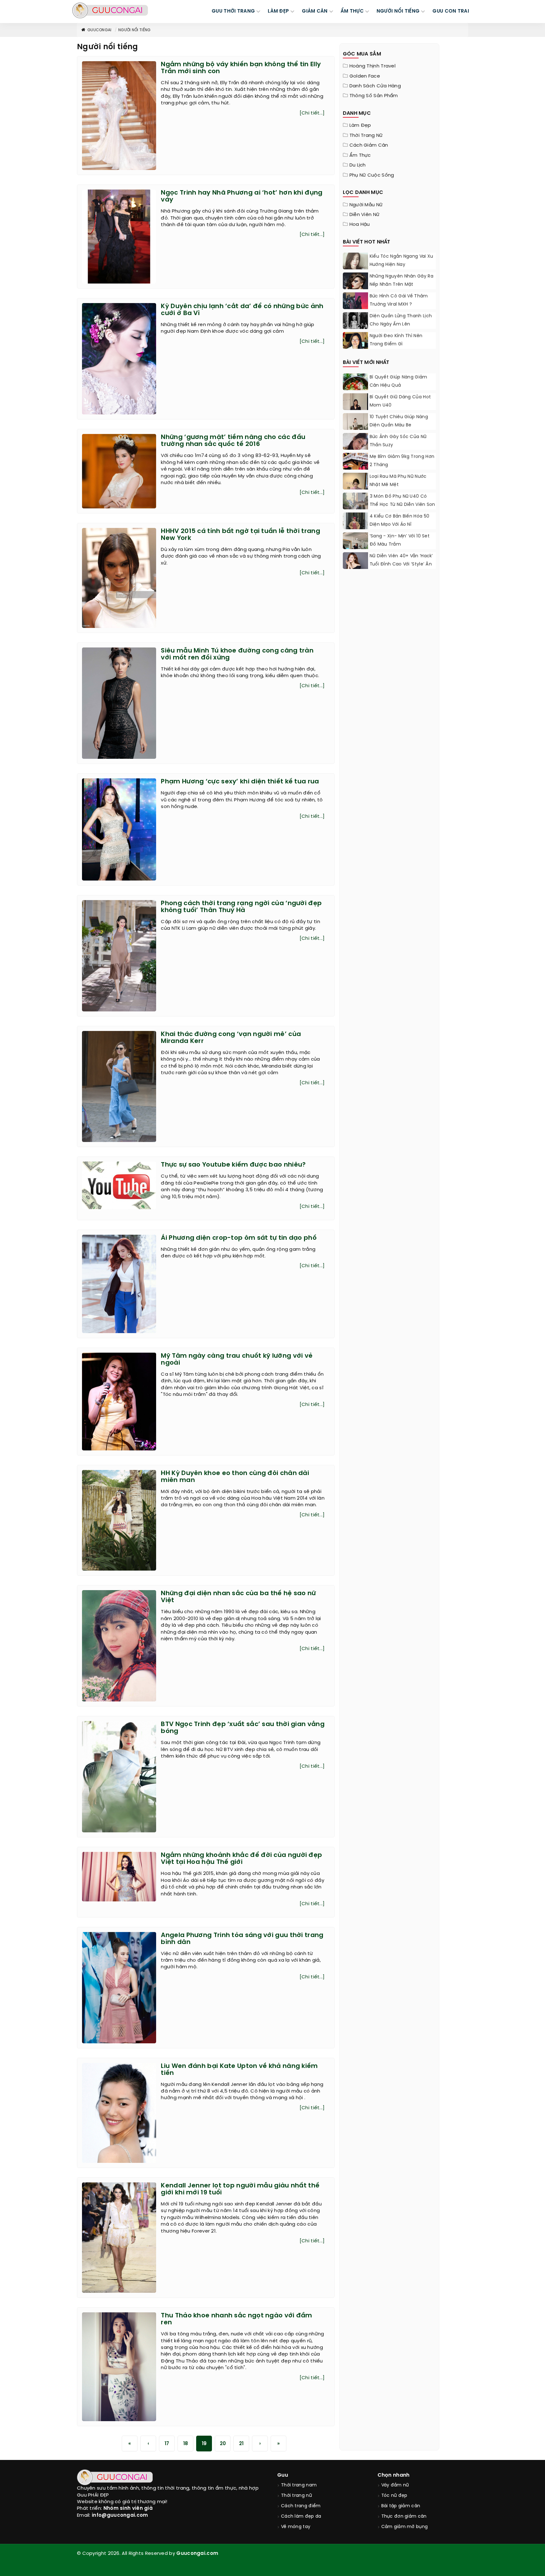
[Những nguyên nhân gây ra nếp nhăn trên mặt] (355, 289)
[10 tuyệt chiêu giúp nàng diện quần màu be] (355, 429)
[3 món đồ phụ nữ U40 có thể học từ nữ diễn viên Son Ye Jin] (355, 508)
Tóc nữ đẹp (394, 2496)
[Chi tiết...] (312, 113)
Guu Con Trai (451, 11)
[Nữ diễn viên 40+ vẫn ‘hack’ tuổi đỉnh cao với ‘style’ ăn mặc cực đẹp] (355, 562)
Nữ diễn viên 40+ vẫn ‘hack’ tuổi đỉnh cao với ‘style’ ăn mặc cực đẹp (401, 564)
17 (167, 2444)
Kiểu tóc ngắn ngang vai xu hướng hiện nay (401, 261)
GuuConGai (100, 30)
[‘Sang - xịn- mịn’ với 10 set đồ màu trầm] (355, 547)
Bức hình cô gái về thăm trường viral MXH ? (399, 300)
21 (241, 2444)
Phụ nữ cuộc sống (372, 175)
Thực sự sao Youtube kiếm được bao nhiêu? (233, 1165)
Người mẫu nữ (366, 205)
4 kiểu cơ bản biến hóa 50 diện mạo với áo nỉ (400, 521)
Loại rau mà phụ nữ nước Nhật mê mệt (398, 481)
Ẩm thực (360, 155)
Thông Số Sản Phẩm (374, 96)
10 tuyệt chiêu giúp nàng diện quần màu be (399, 421)
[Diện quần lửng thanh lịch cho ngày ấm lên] (355, 328)
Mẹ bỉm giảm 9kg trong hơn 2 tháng (402, 461)
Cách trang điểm (301, 2506)
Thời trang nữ (366, 136)
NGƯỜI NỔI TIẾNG (398, 11)
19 (204, 2444)
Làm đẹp (360, 126)
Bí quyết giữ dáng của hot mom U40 (400, 401)
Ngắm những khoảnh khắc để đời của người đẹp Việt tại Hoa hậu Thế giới (241, 1859)
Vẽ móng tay (296, 2527)
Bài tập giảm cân (401, 2506)
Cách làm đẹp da (301, 2517)
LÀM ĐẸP (278, 11)
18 (186, 2444)
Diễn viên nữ (365, 215)
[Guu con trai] (110, 10)
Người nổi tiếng (135, 30)
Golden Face (365, 76)
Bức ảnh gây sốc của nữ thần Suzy (398, 441)
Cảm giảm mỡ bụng (405, 2527)
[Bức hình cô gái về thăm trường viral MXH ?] (355, 308)
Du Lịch (358, 165)
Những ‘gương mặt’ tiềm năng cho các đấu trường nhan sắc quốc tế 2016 (233, 441)
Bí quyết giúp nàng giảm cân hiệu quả (398, 381)
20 (223, 2444)
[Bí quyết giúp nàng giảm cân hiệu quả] (355, 389)
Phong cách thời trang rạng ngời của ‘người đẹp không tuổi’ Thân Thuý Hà (241, 907)
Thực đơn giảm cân (404, 2517)
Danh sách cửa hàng (375, 86)
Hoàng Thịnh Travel (372, 66)
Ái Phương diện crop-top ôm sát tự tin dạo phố (239, 1238)
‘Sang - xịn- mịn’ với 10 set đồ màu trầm (400, 540)
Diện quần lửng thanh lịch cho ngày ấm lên (401, 320)
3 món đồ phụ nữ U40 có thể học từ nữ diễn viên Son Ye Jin (402, 505)
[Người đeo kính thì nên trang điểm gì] (355, 341)
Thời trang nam (299, 2485)
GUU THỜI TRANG (233, 11)
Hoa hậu (360, 225)
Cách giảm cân (369, 145)
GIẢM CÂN (315, 11)
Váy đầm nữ (395, 2485)
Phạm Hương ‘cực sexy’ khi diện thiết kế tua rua (240, 782)
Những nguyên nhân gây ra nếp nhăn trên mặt (401, 281)
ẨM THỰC (352, 11)
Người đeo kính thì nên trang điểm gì (396, 340)
